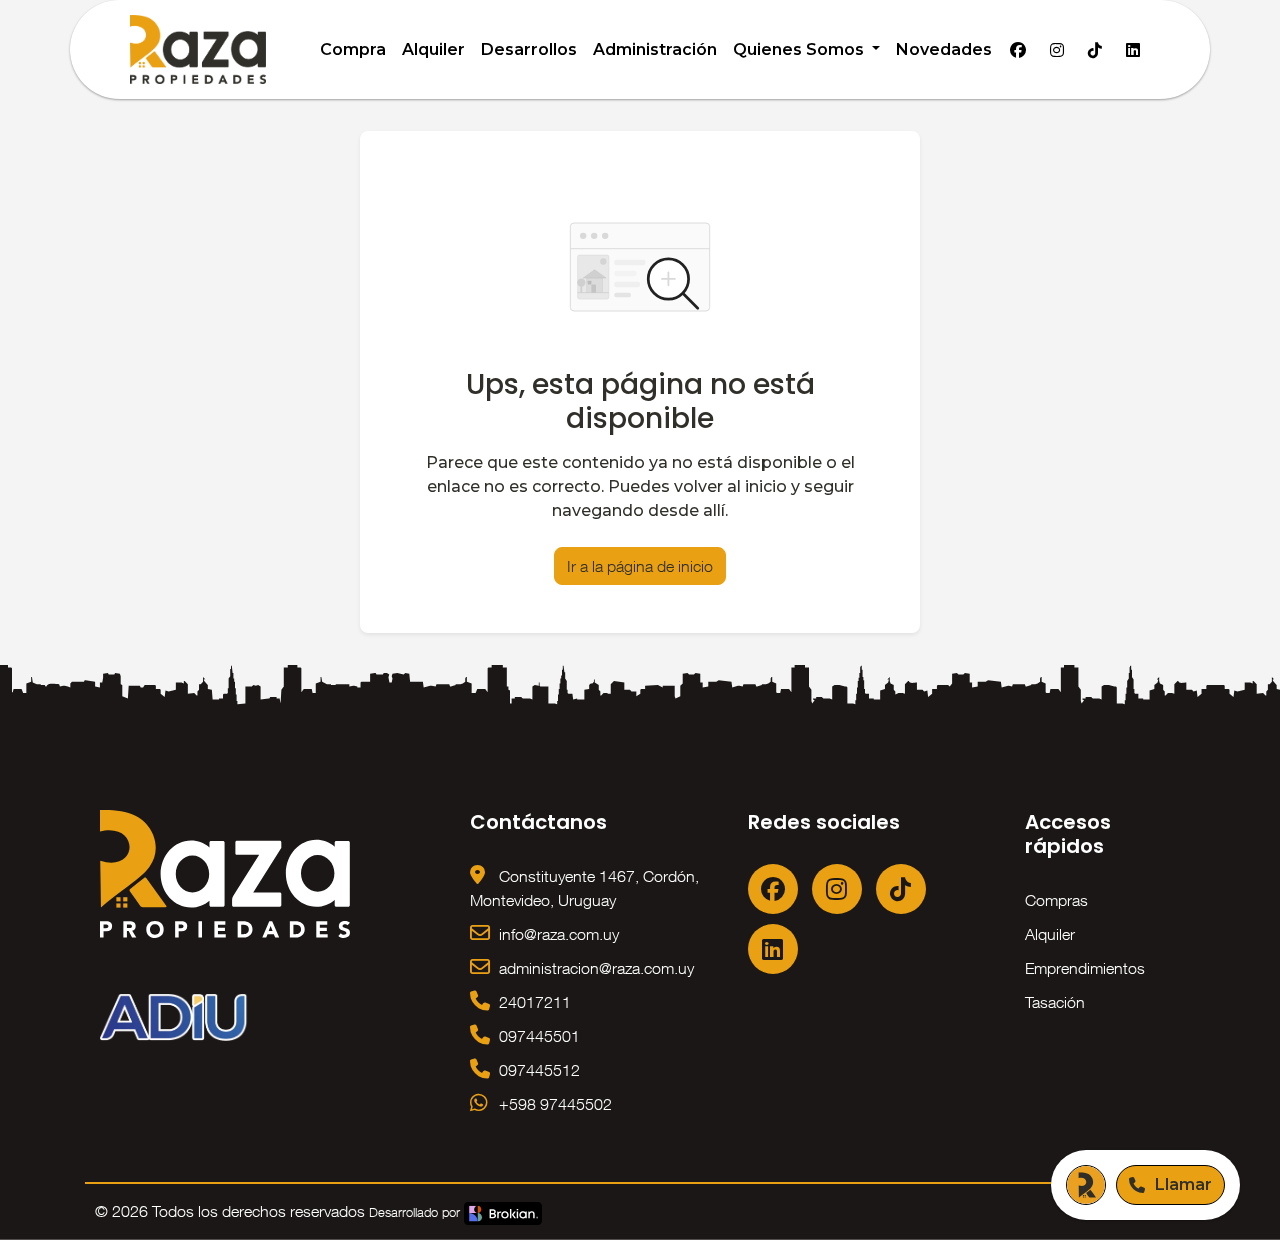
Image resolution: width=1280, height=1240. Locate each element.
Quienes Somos (800, 49)
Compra (353, 49)
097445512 (537, 1070)
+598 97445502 (553, 1104)
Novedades (944, 49)
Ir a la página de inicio (640, 566)
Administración (655, 49)
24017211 (533, 1002)
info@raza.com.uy (557, 934)
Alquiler (433, 49)
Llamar (1183, 1184)
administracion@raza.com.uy (594, 968)
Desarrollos (529, 49)
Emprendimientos (1085, 968)
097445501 (537, 1036)
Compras (1056, 900)
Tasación (1055, 1002)
